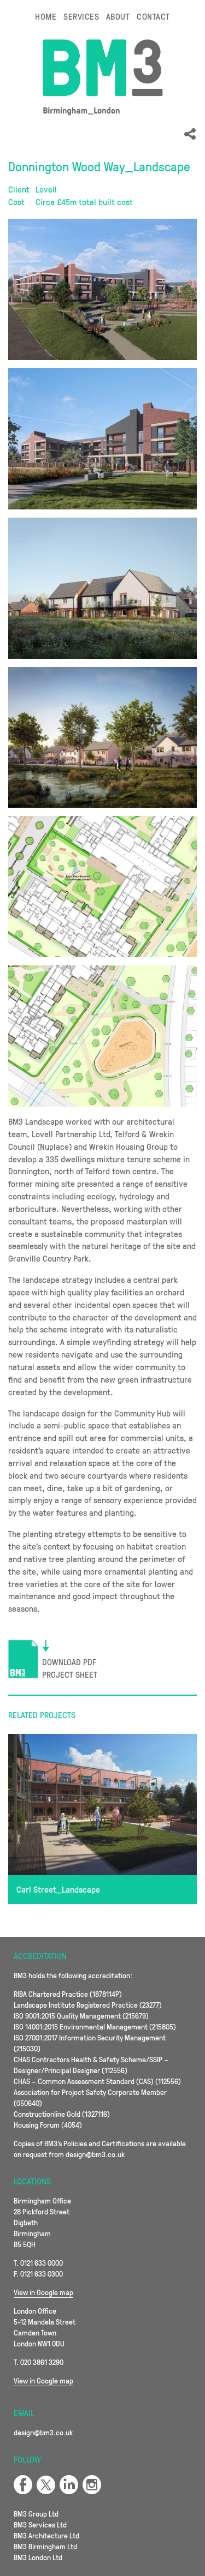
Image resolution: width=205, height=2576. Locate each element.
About (118, 16)
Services (81, 16)
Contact (153, 16)
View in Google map (43, 2292)
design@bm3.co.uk (43, 2432)
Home (46, 16)
